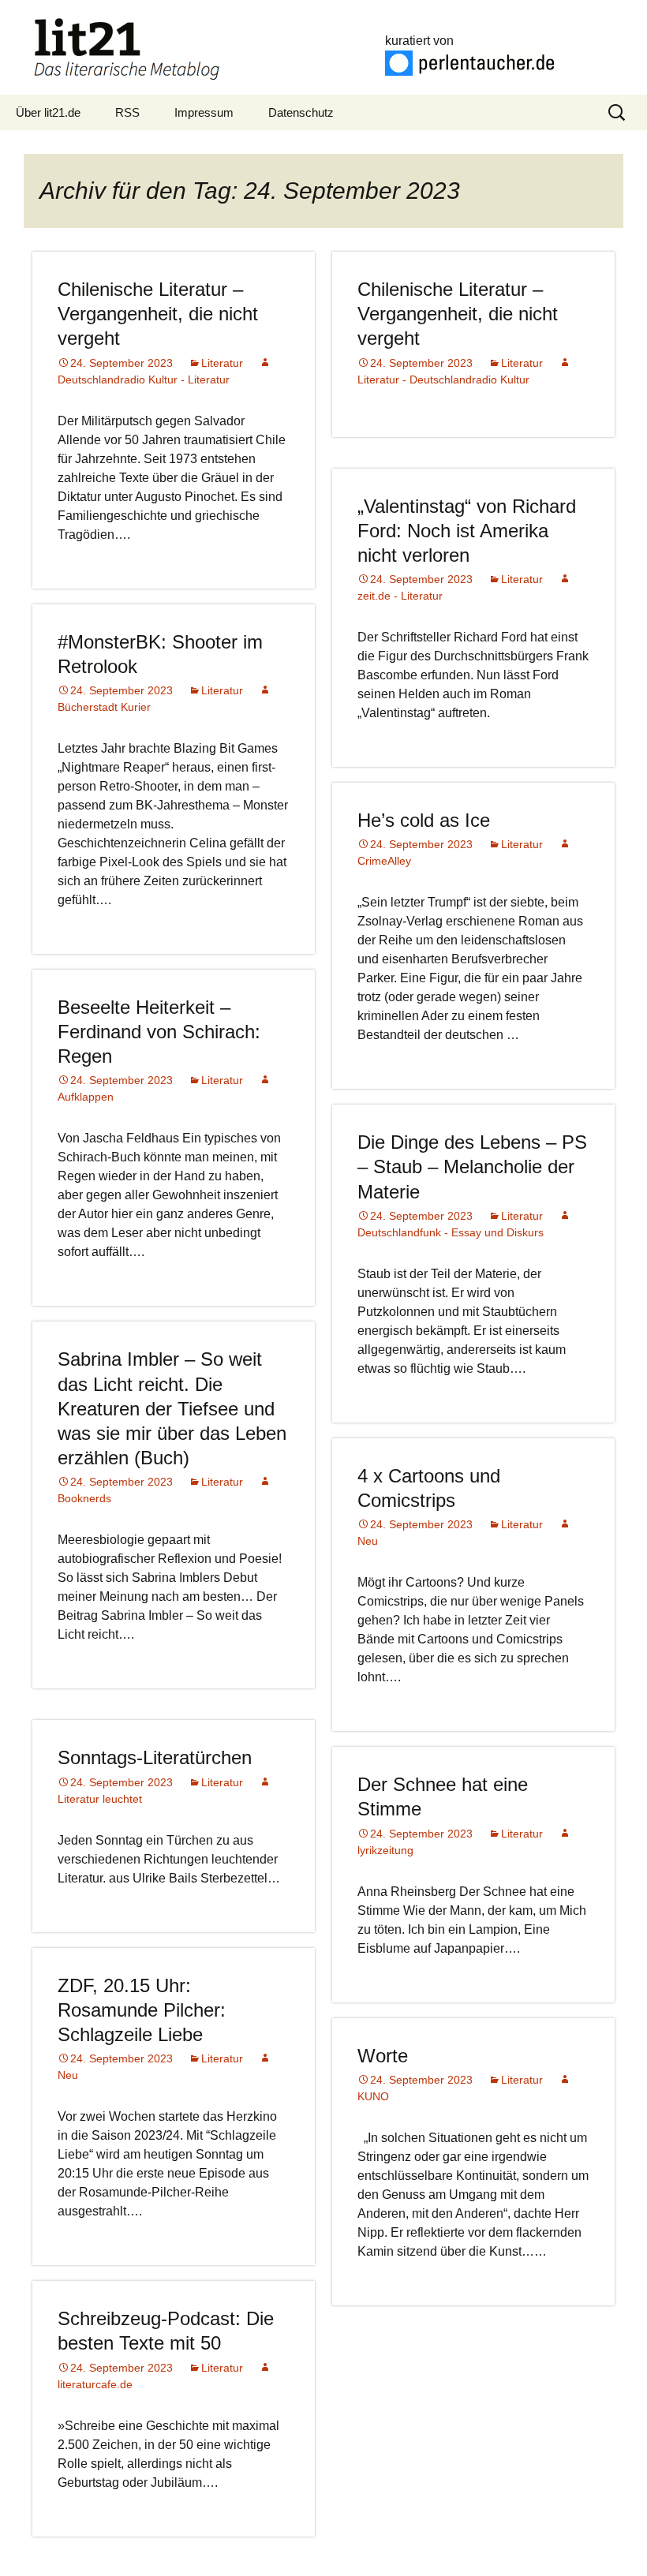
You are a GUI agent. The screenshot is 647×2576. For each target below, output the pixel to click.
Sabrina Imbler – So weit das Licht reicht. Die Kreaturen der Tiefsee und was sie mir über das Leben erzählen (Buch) (172, 1408)
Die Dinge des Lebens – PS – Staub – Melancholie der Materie (472, 1166)
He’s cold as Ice (424, 820)
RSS (127, 112)
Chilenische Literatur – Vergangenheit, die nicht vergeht (158, 314)
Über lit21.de (48, 112)
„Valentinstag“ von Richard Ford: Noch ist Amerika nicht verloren (467, 531)
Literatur (222, 363)
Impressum (204, 112)
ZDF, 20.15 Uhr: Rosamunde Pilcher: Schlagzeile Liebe (142, 2010)
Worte (383, 2056)
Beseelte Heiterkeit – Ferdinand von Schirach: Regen (159, 1032)
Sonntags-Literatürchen (155, 1757)
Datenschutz (301, 112)
